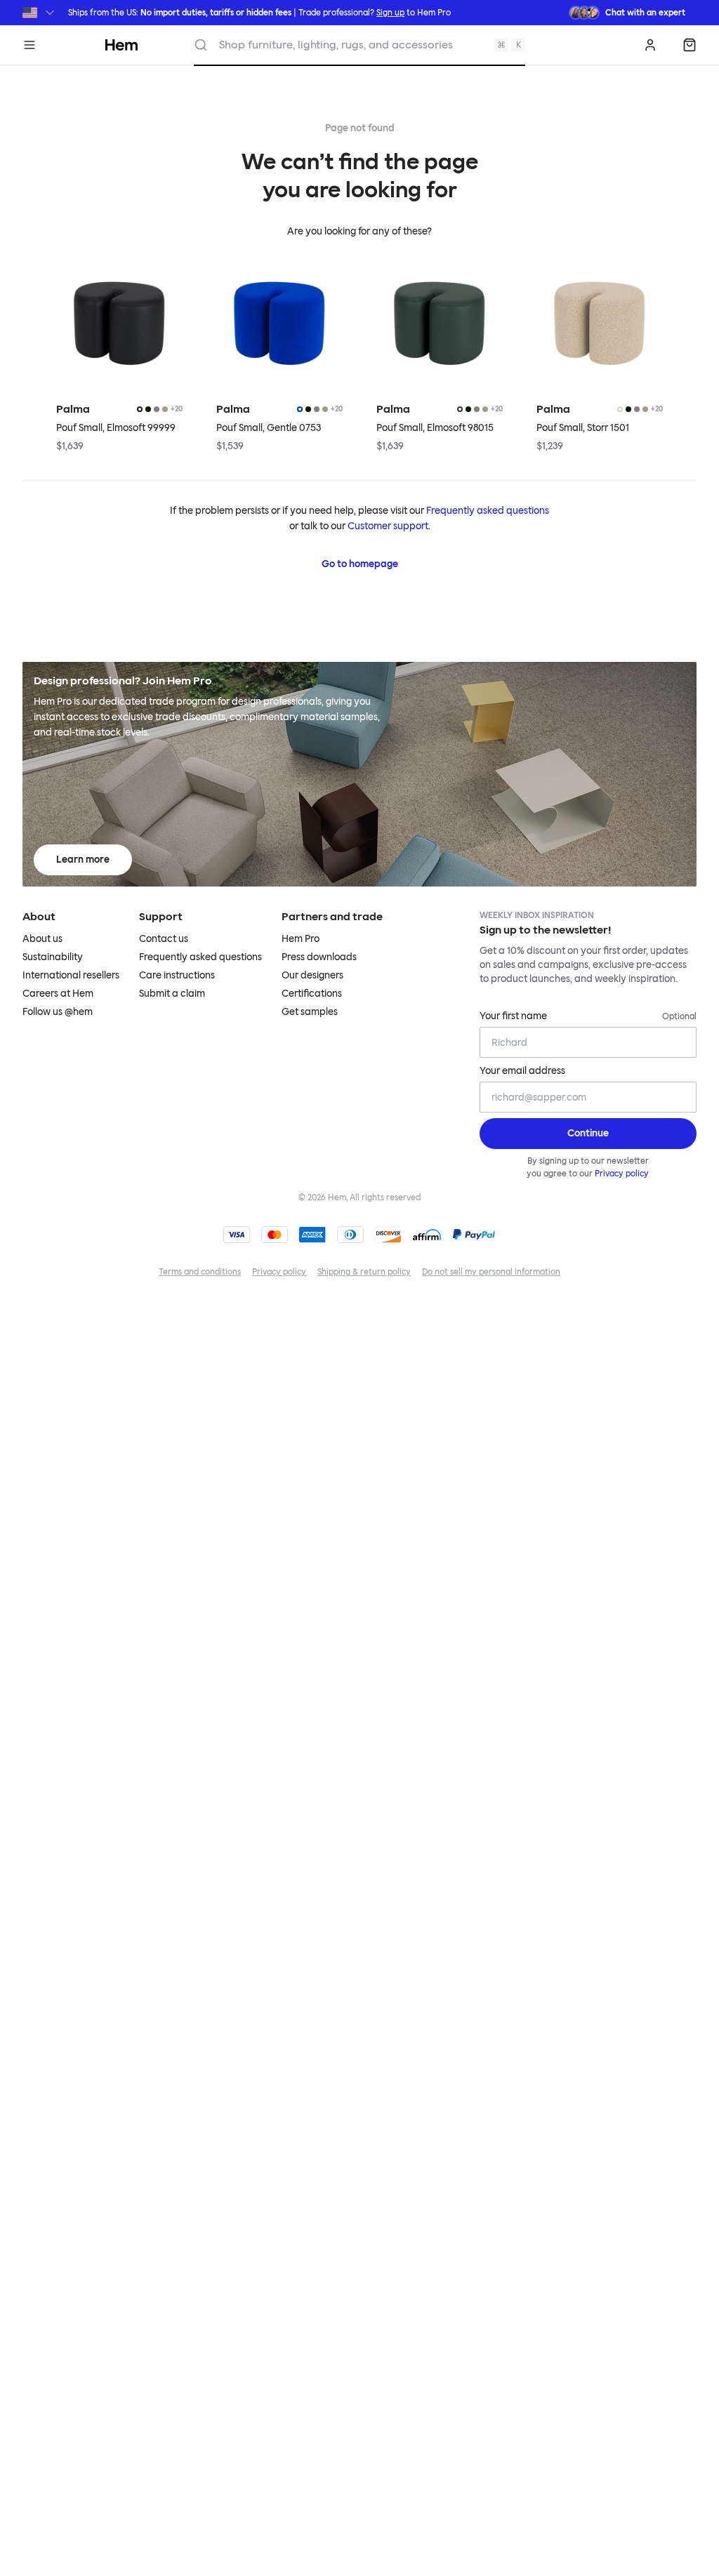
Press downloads (319, 957)
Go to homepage (360, 564)
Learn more (83, 859)
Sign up (390, 13)
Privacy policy (622, 1174)
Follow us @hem (58, 1012)
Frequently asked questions (488, 511)
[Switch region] (40, 13)
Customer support (388, 526)
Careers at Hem (58, 994)
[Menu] (29, 45)
